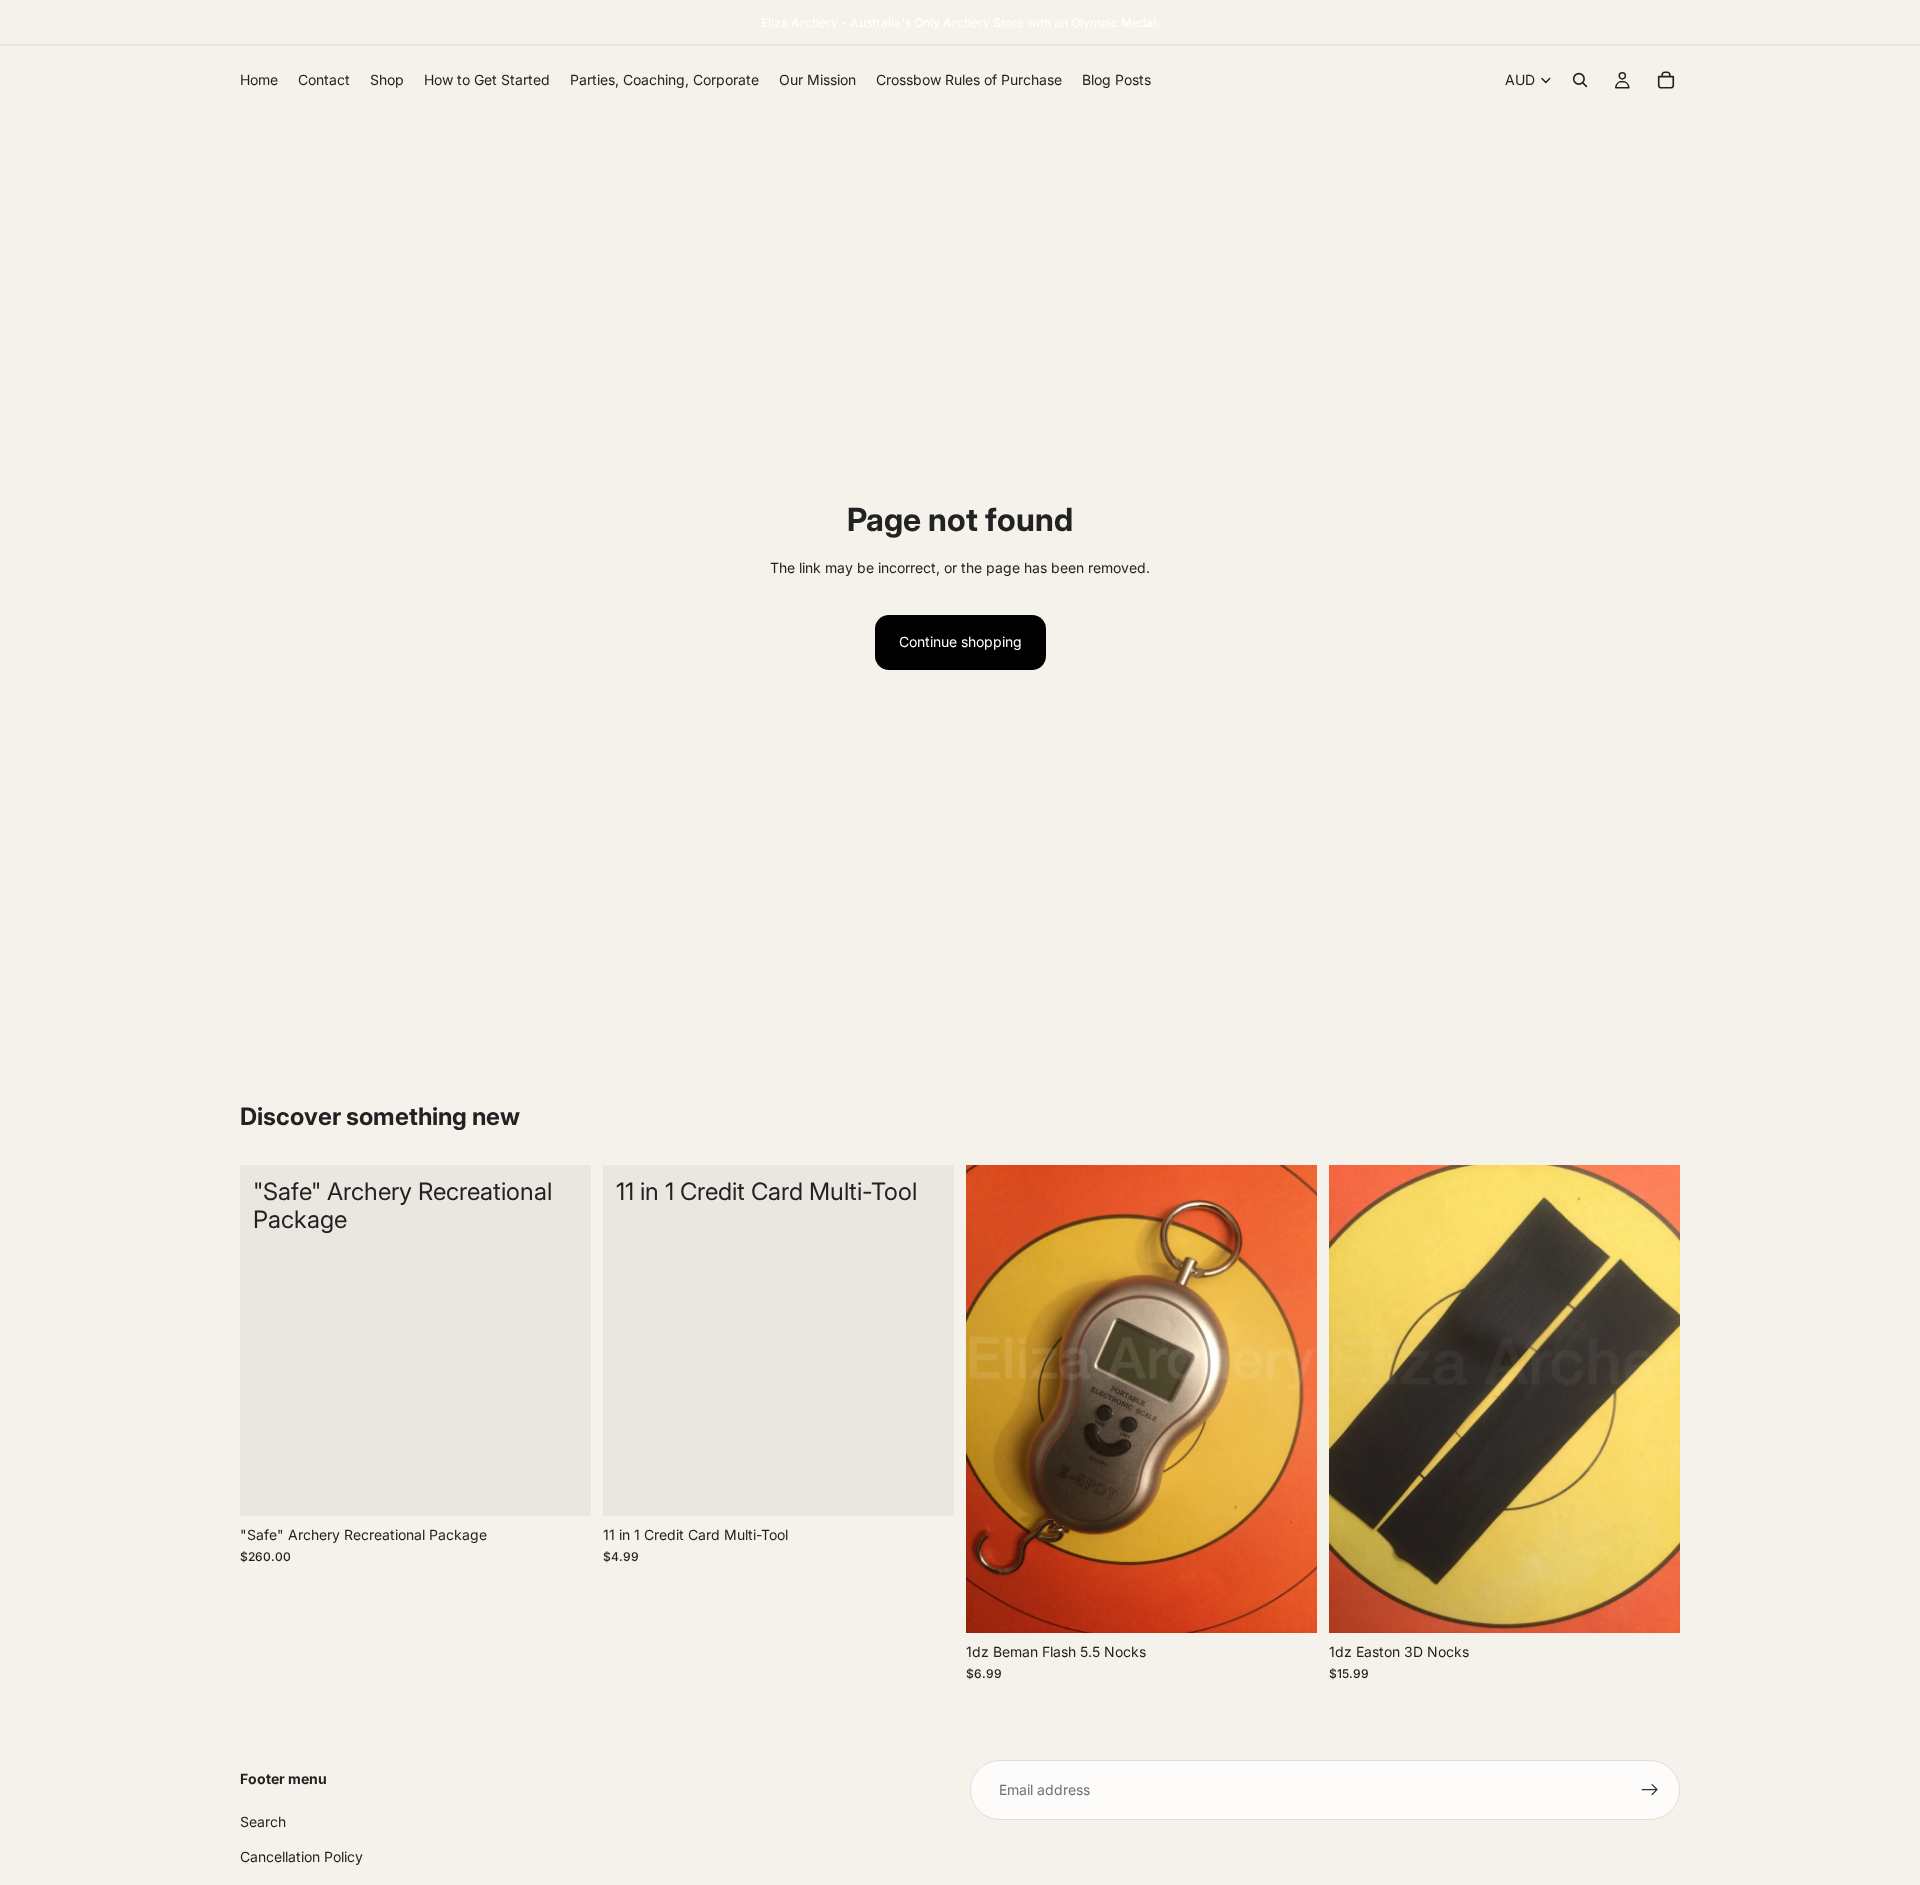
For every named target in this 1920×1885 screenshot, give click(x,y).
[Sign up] (1650, 1790)
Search (263, 1821)
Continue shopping (960, 641)
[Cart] (1666, 80)
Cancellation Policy (301, 1855)
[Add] (560, 1485)
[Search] (1580, 80)
